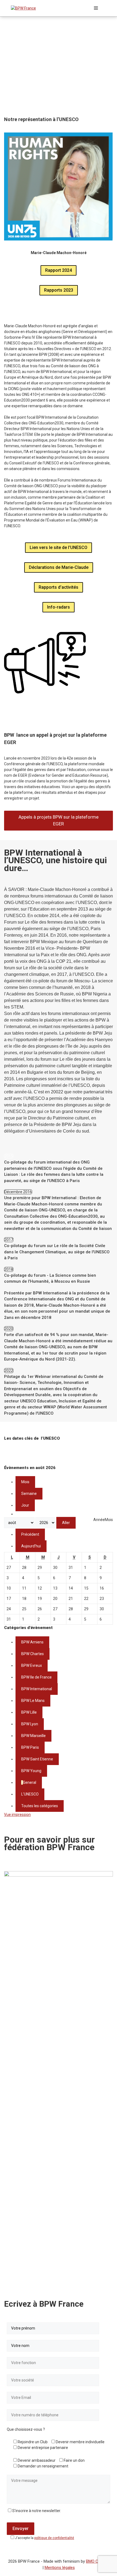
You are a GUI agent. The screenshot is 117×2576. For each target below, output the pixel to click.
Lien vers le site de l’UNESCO (59, 547)
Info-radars (59, 607)
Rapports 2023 (59, 290)
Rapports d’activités (59, 587)
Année (99, 1520)
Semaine (29, 1494)
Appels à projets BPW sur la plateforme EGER (59, 820)
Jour (25, 1505)
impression (17, 1815)
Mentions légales (60, 2568)
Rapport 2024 (59, 270)
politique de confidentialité (54, 2538)
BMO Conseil (97, 2561)
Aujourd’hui (31, 1546)
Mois (25, 1482)
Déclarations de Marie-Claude (59, 567)
